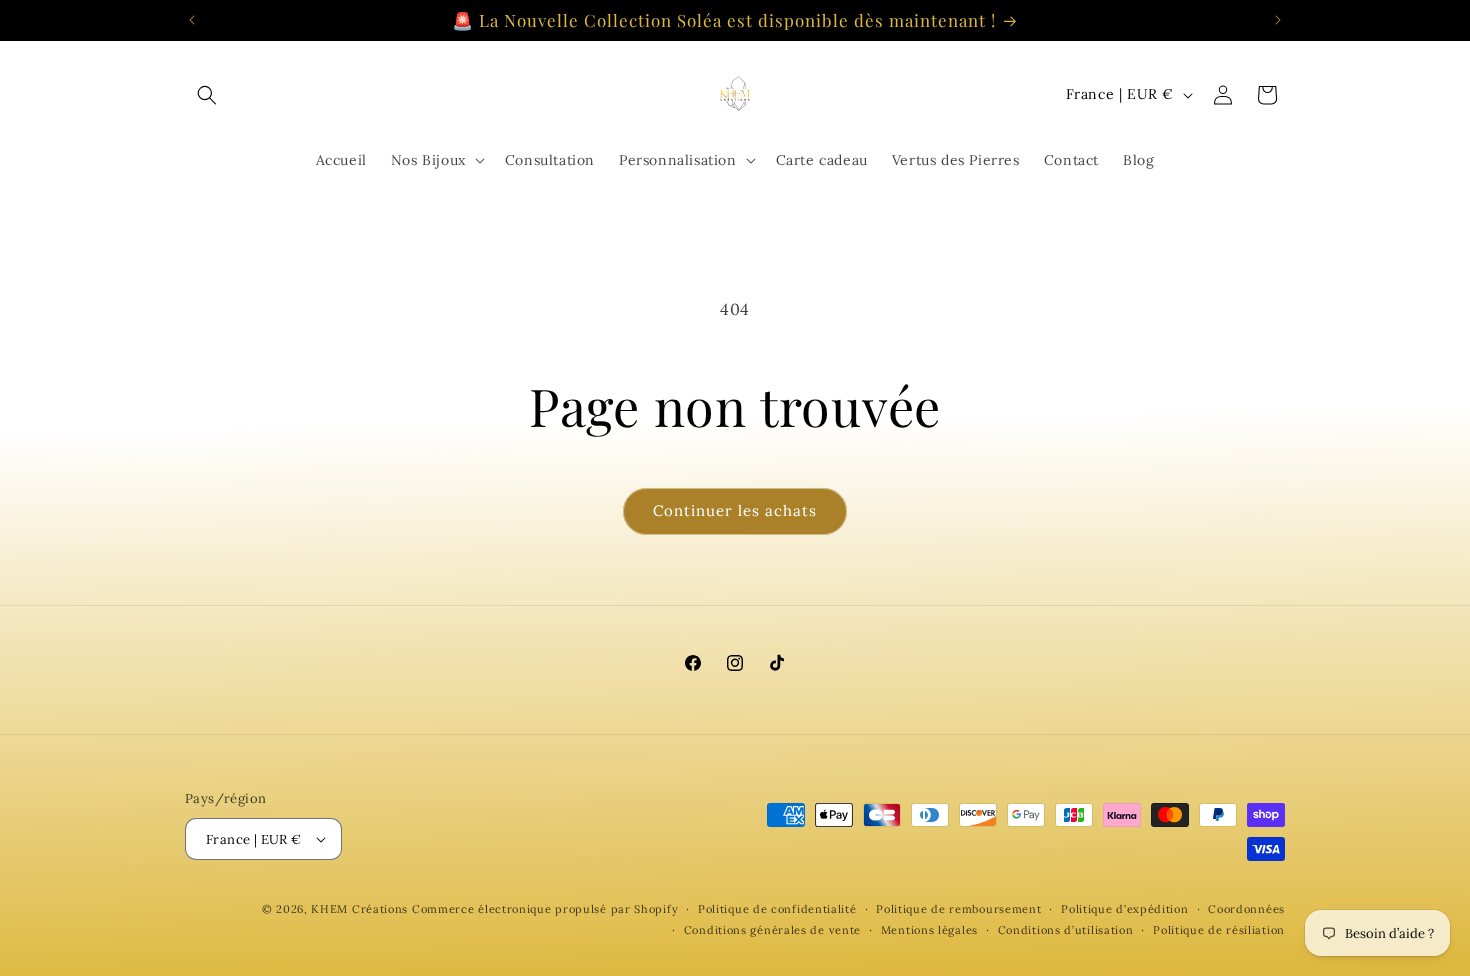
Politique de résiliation (1219, 930)
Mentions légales (929, 930)
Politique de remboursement (958, 909)
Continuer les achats (735, 510)
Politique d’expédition (1124, 909)
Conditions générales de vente (772, 930)
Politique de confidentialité (777, 909)
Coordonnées (1246, 909)
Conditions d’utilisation (1066, 930)
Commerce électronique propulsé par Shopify (545, 909)
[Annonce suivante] (1278, 20)
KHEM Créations (359, 909)
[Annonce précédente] (192, 20)
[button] (207, 95)
